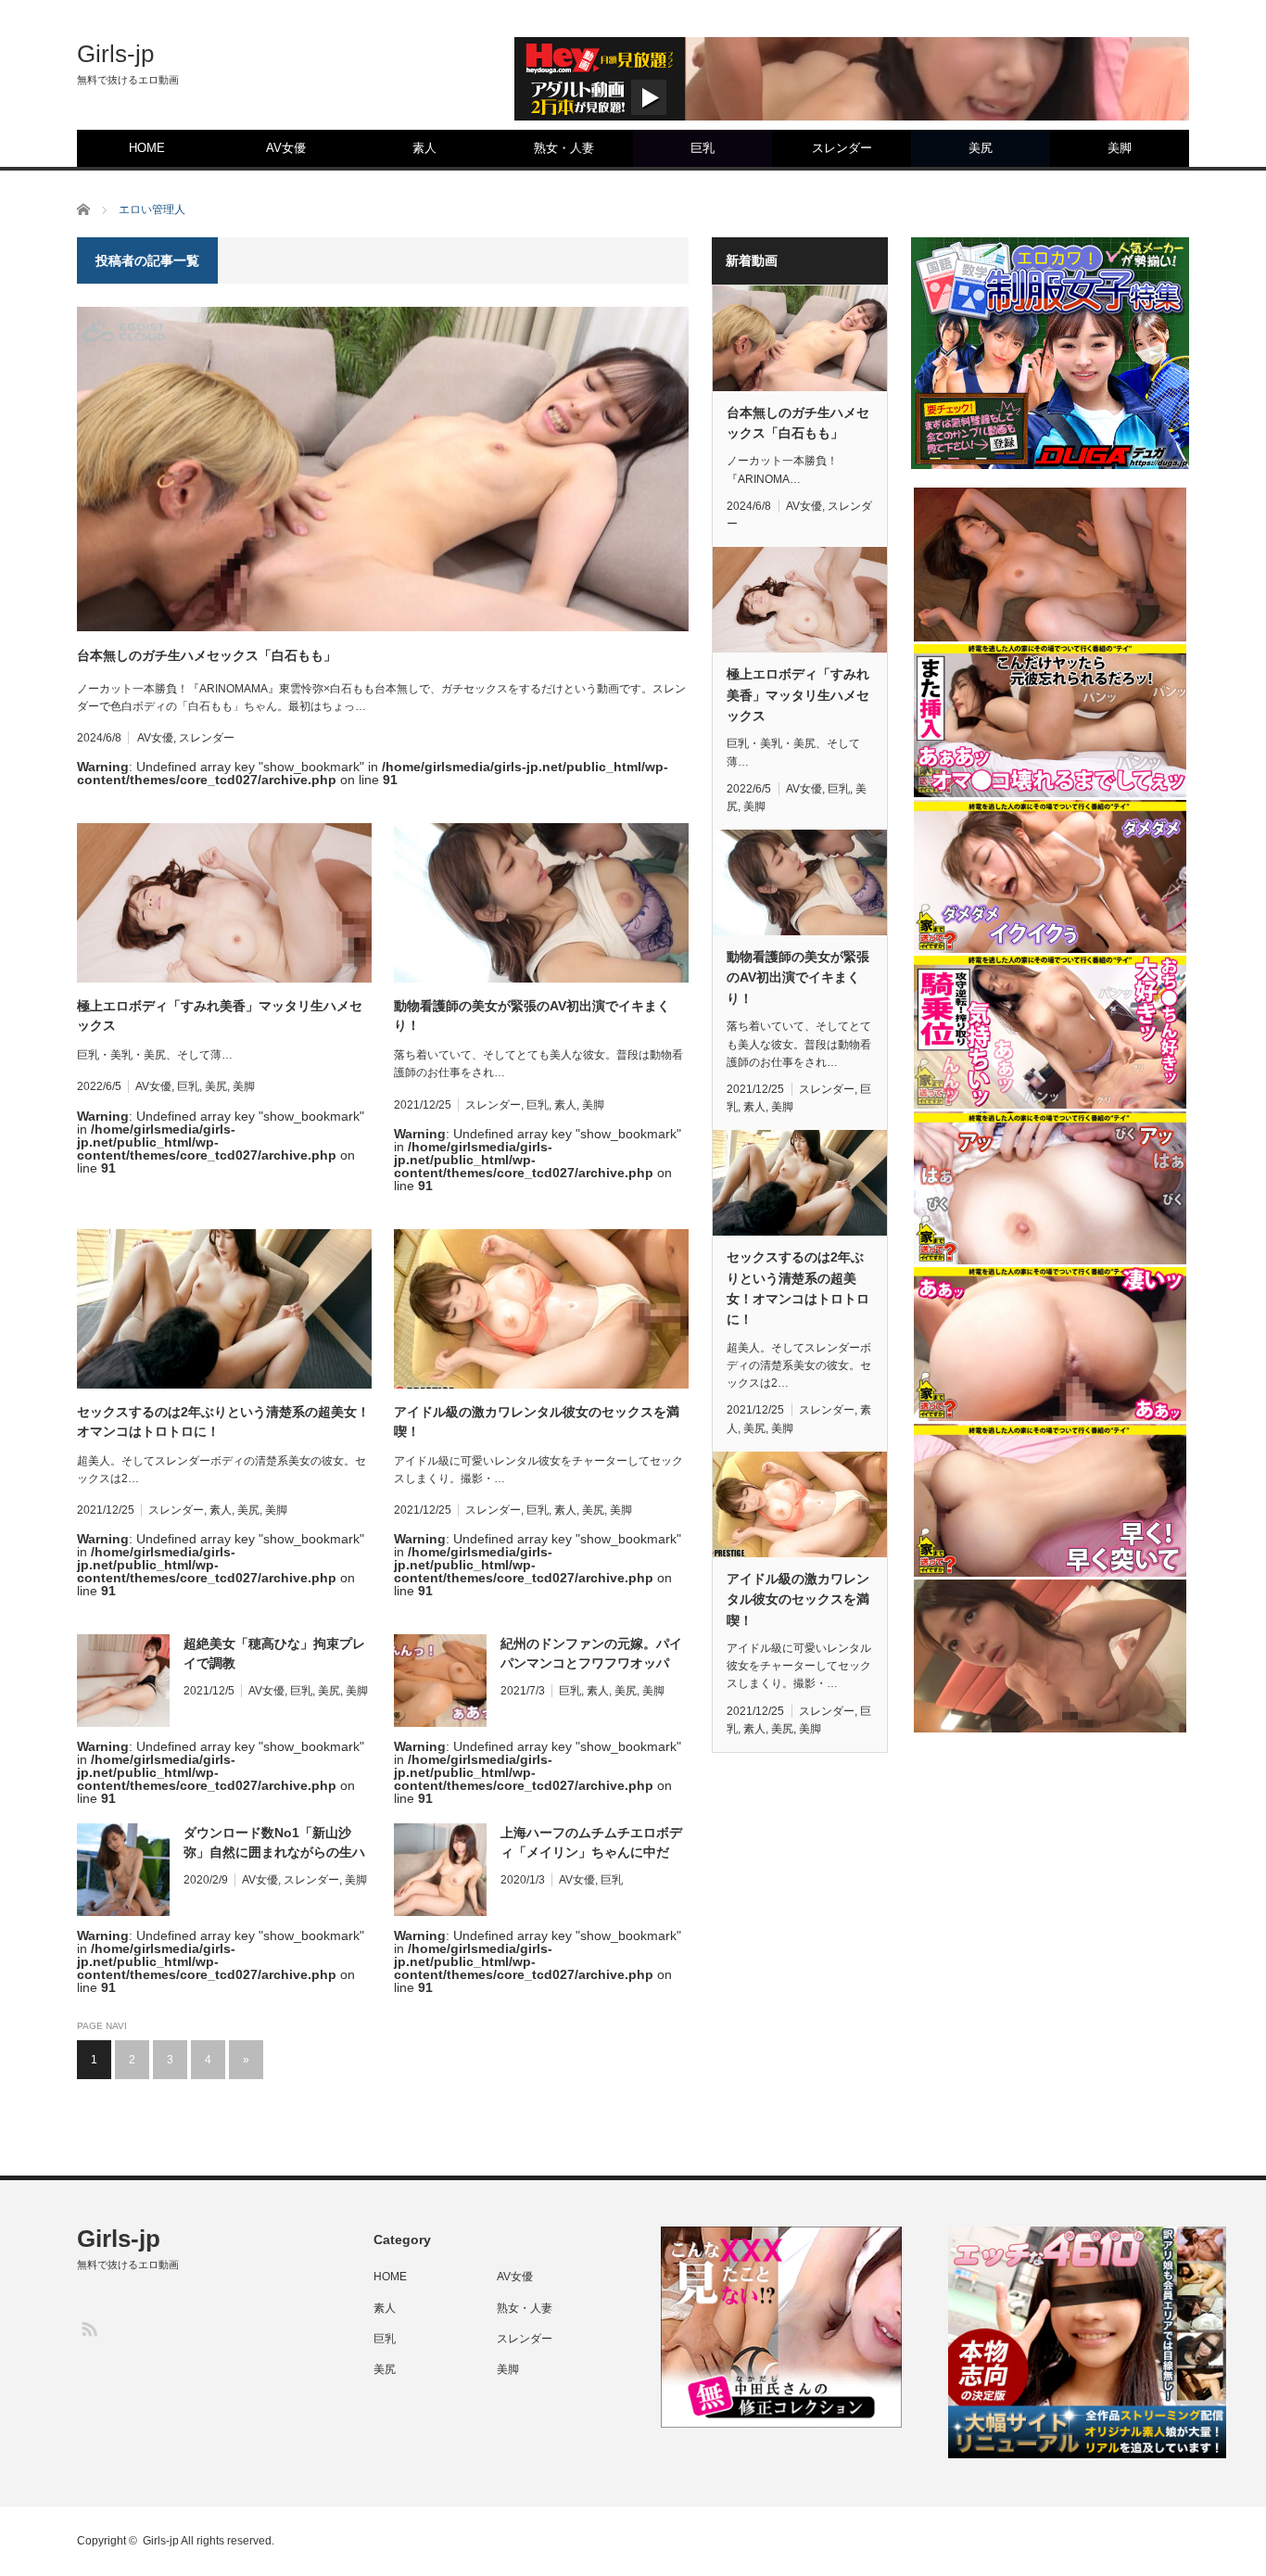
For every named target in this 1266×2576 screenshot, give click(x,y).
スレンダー (842, 148)
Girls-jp (115, 54)
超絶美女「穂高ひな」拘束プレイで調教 (274, 1653)
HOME (147, 148)
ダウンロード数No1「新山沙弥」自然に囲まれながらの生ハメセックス (274, 1844)
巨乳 (703, 148)
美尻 (981, 148)
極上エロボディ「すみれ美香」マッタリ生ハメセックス (220, 1015)
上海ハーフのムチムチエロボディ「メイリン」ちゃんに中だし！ (591, 1844)
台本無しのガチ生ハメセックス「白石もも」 (207, 655)
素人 (424, 148)
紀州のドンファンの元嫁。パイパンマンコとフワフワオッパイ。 (591, 1655)
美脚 (1120, 148)
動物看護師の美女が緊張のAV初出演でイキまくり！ (532, 1015)
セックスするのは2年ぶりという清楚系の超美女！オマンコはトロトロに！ (223, 1421)
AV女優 (286, 148)
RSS (89, 2328)
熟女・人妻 (564, 148)
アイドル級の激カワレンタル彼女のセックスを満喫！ (537, 1421)
